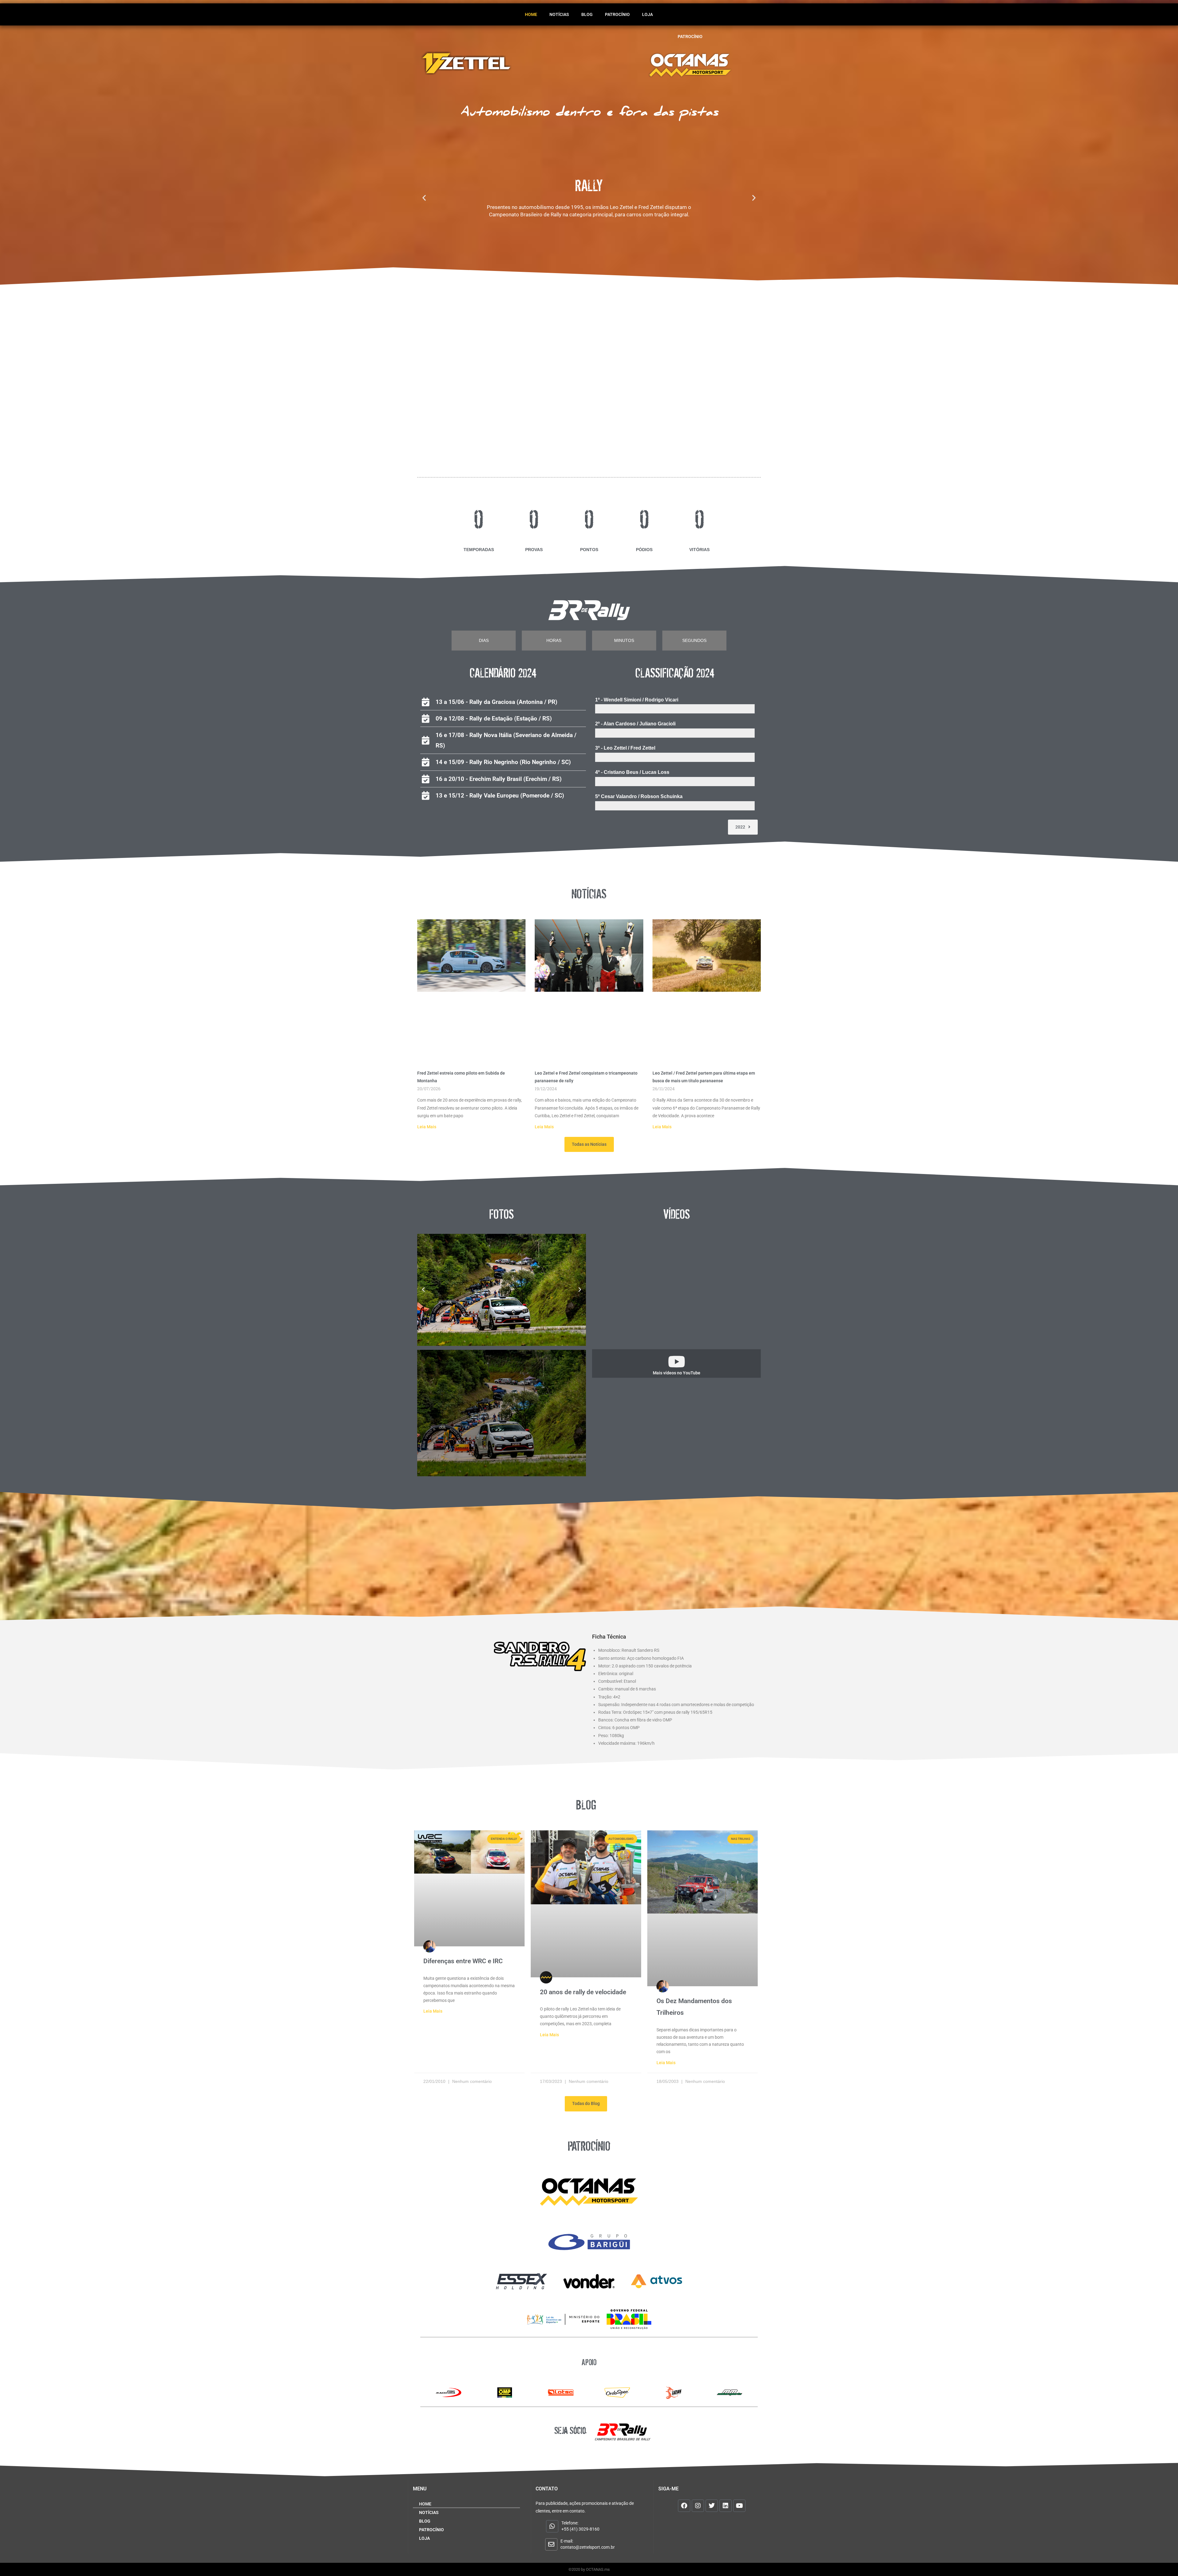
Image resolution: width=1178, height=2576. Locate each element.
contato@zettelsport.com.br (588, 2547)
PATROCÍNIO (617, 14)
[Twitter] (712, 2506)
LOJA (647, 14)
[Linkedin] (726, 2506)
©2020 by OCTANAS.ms (589, 2569)
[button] (424, 197)
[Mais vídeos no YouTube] (676, 1361)
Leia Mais (427, 1127)
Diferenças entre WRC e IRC (463, 1961)
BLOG (587, 14)
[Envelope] (551, 2544)
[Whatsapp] (552, 2526)
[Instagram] (698, 2506)
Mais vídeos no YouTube (677, 1373)
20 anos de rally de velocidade (583, 1992)
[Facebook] (684, 2506)
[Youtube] (739, 2506)
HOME (531, 14)
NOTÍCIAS (559, 14)
